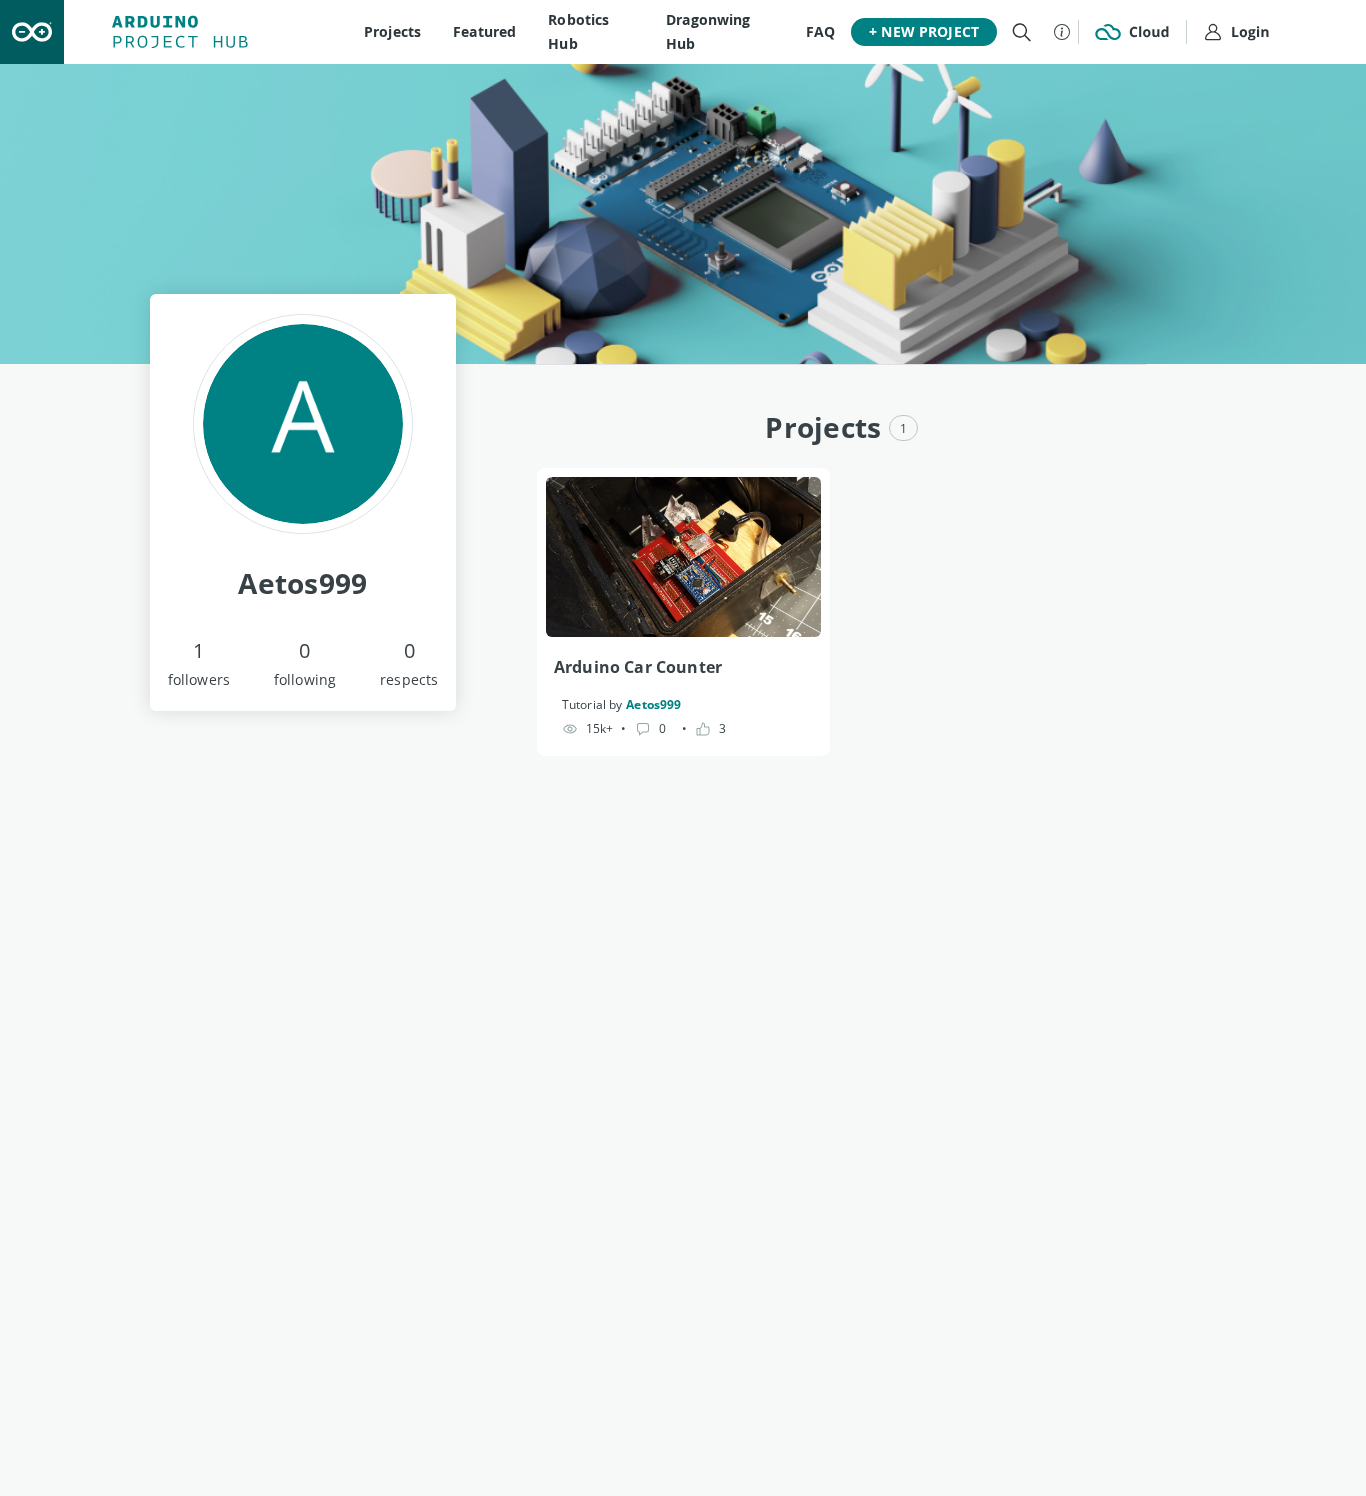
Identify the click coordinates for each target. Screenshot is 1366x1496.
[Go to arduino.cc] (32, 32)
